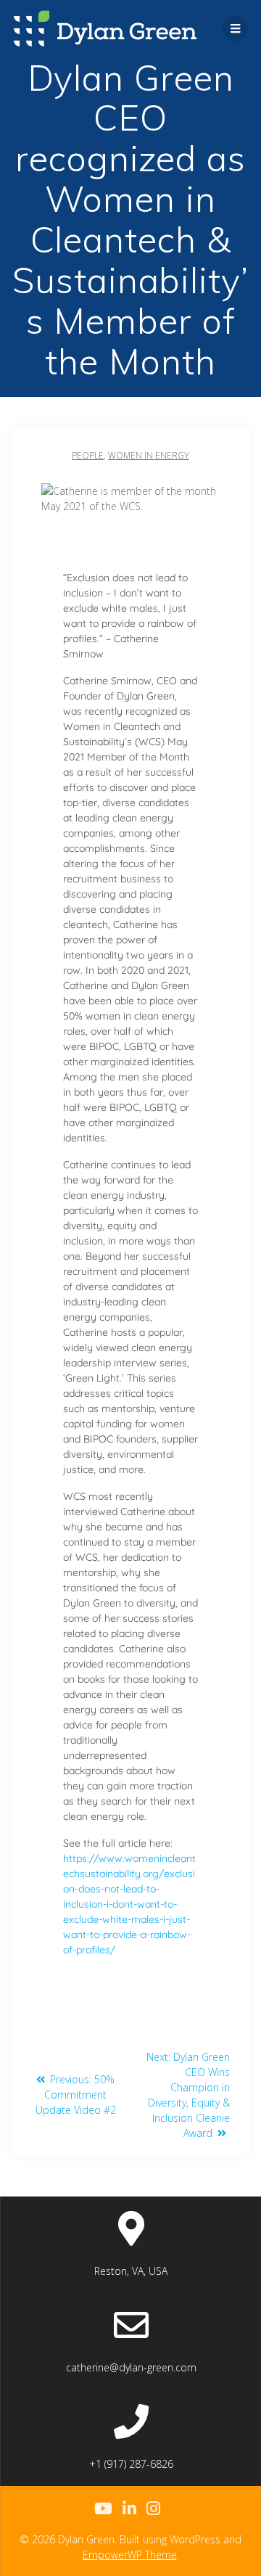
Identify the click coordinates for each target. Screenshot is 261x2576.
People (88, 455)
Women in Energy (149, 455)
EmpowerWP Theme (130, 2555)
